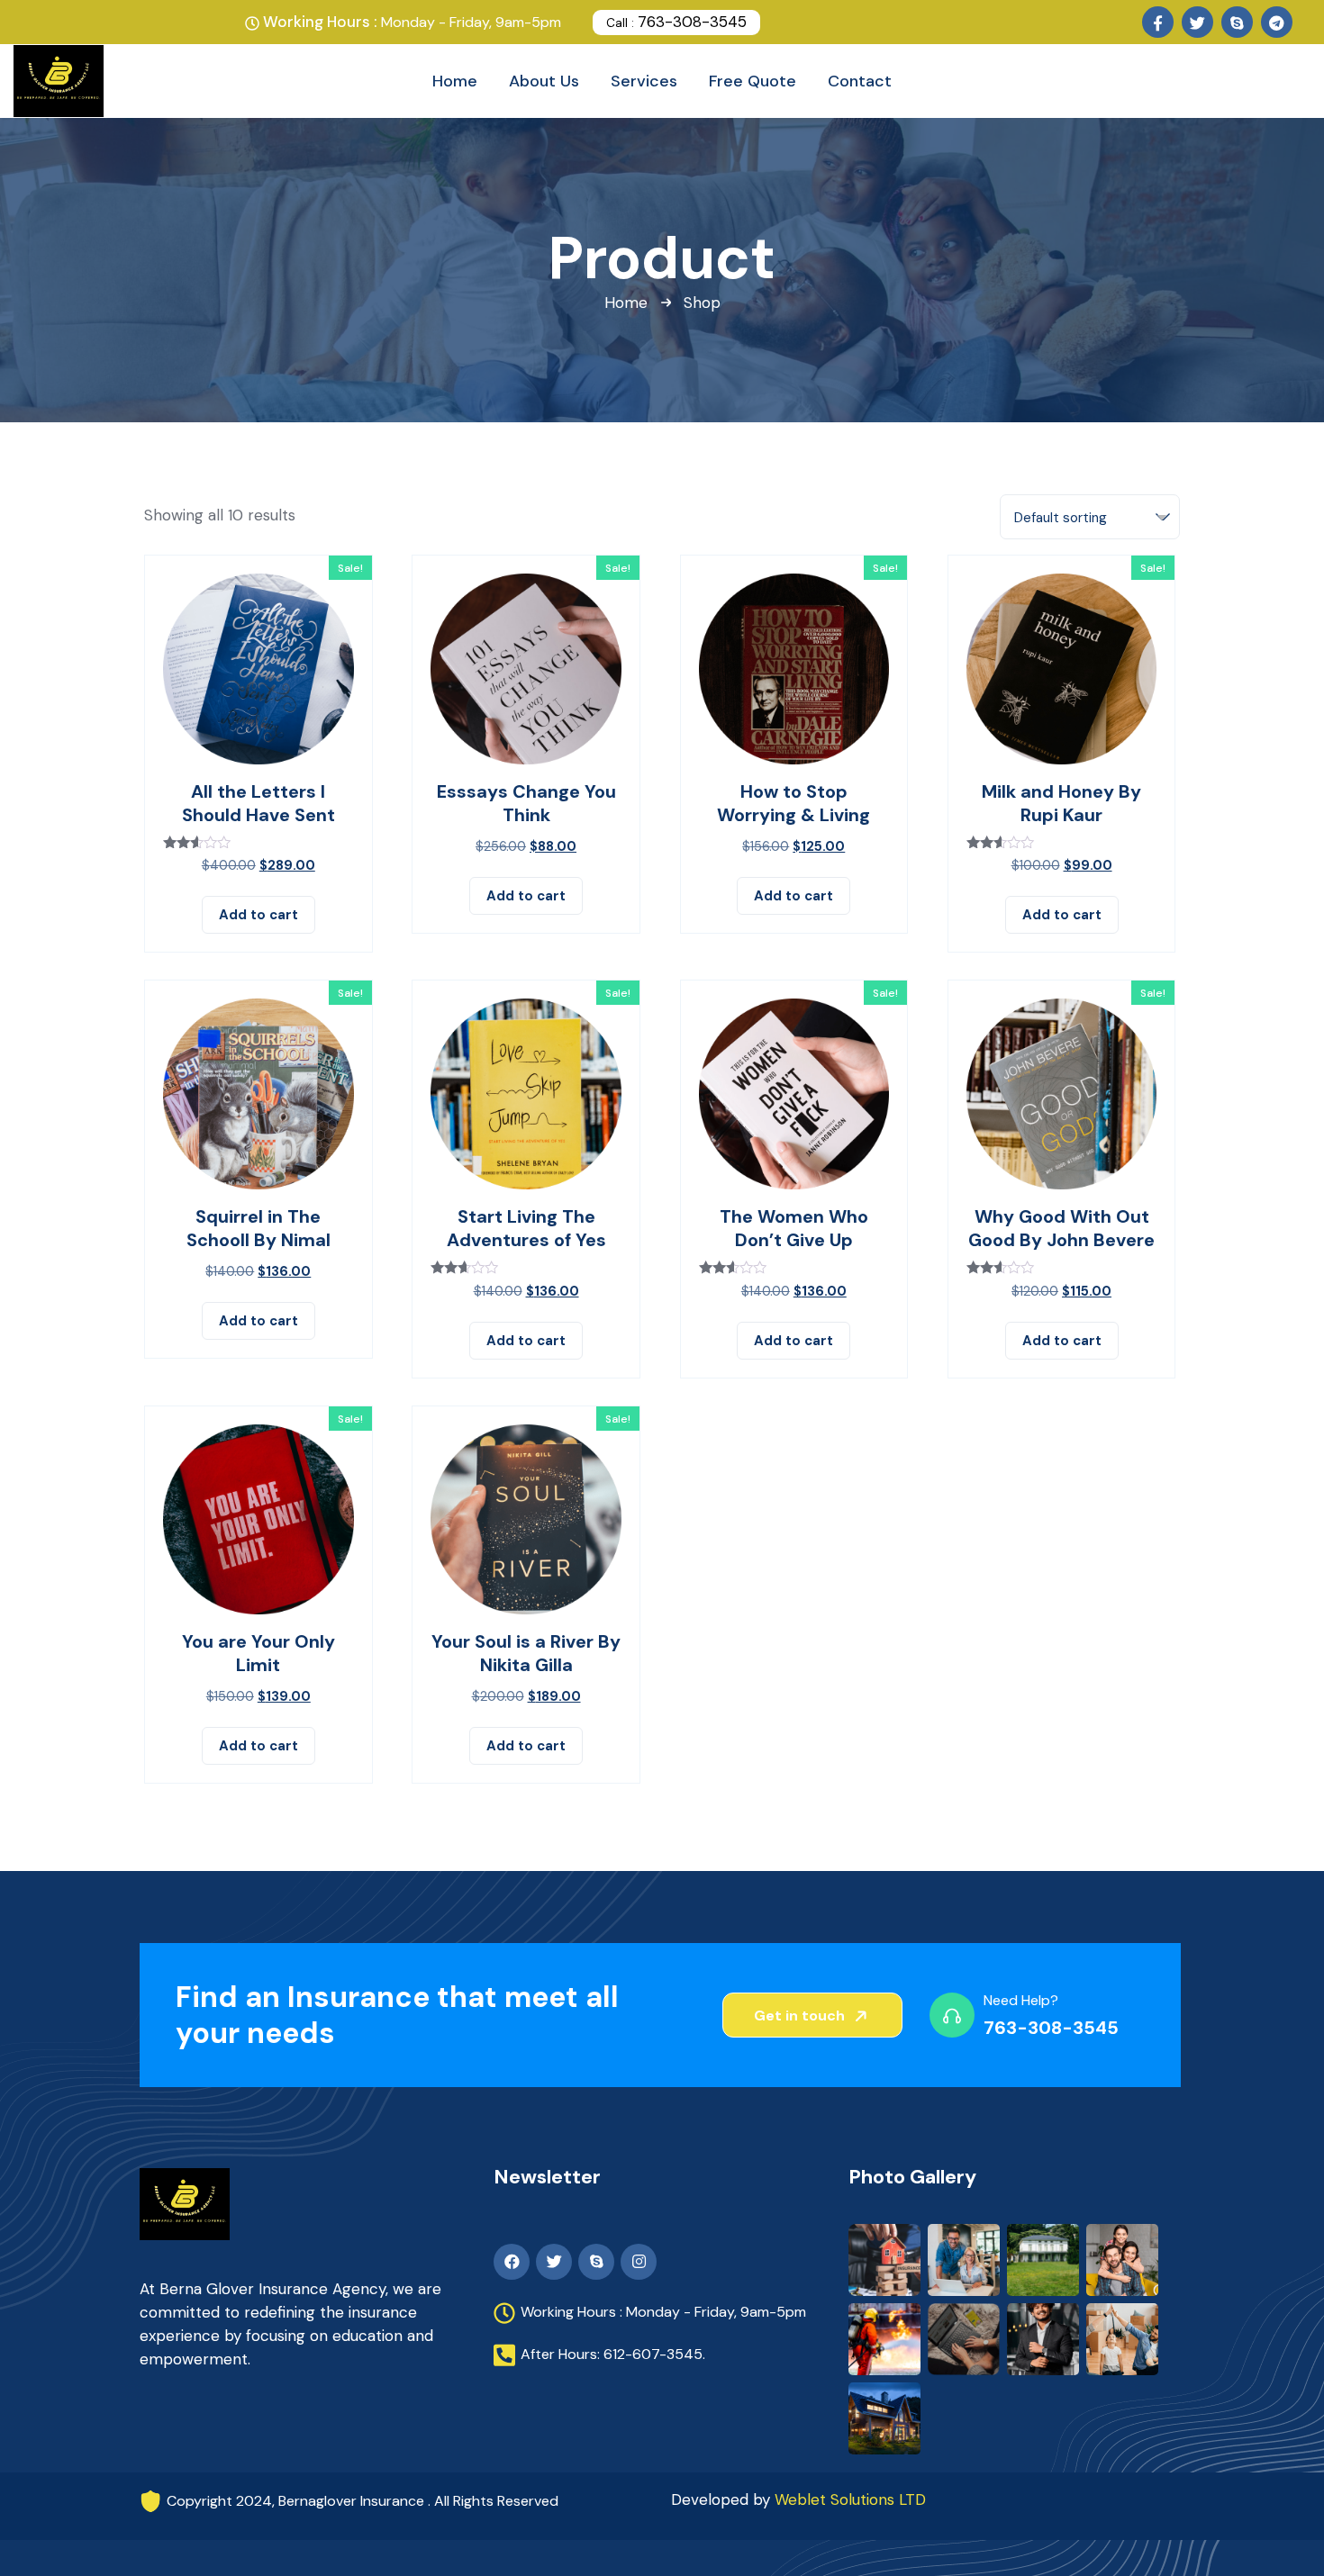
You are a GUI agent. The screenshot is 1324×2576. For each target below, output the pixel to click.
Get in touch (801, 2016)
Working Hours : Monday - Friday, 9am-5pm (663, 2312)
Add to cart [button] (258, 915)
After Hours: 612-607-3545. (613, 2354)
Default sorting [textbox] (1061, 518)
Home (626, 303)
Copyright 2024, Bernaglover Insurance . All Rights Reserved (363, 2501)
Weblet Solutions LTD (850, 2499)
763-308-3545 (676, 22)
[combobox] (1090, 517)
